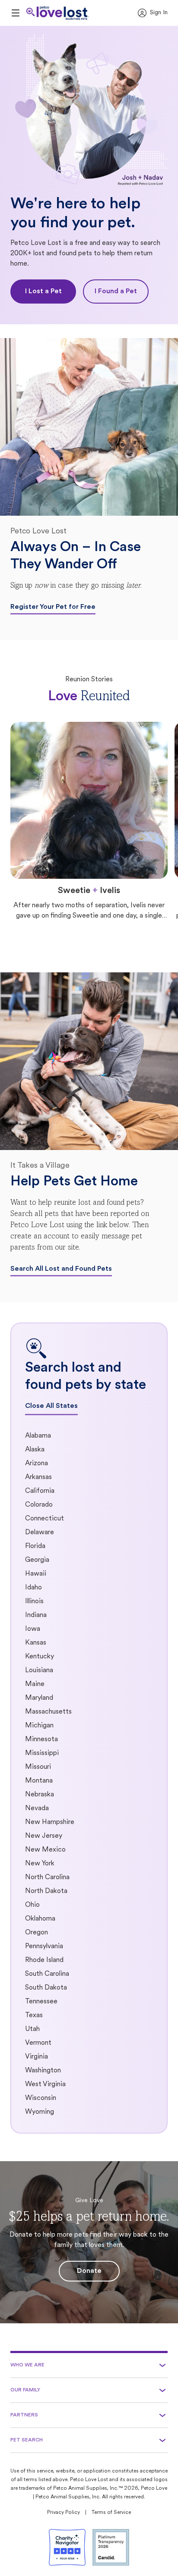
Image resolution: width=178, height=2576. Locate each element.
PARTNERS (24, 2415)
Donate (89, 2271)
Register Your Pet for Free (53, 607)
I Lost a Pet (43, 291)
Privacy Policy (64, 2513)
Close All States (51, 1406)
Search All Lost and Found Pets (61, 1269)
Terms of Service (111, 2513)
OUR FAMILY (25, 2390)
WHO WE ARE (27, 2365)
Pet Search (27, 2440)
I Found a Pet (116, 291)
